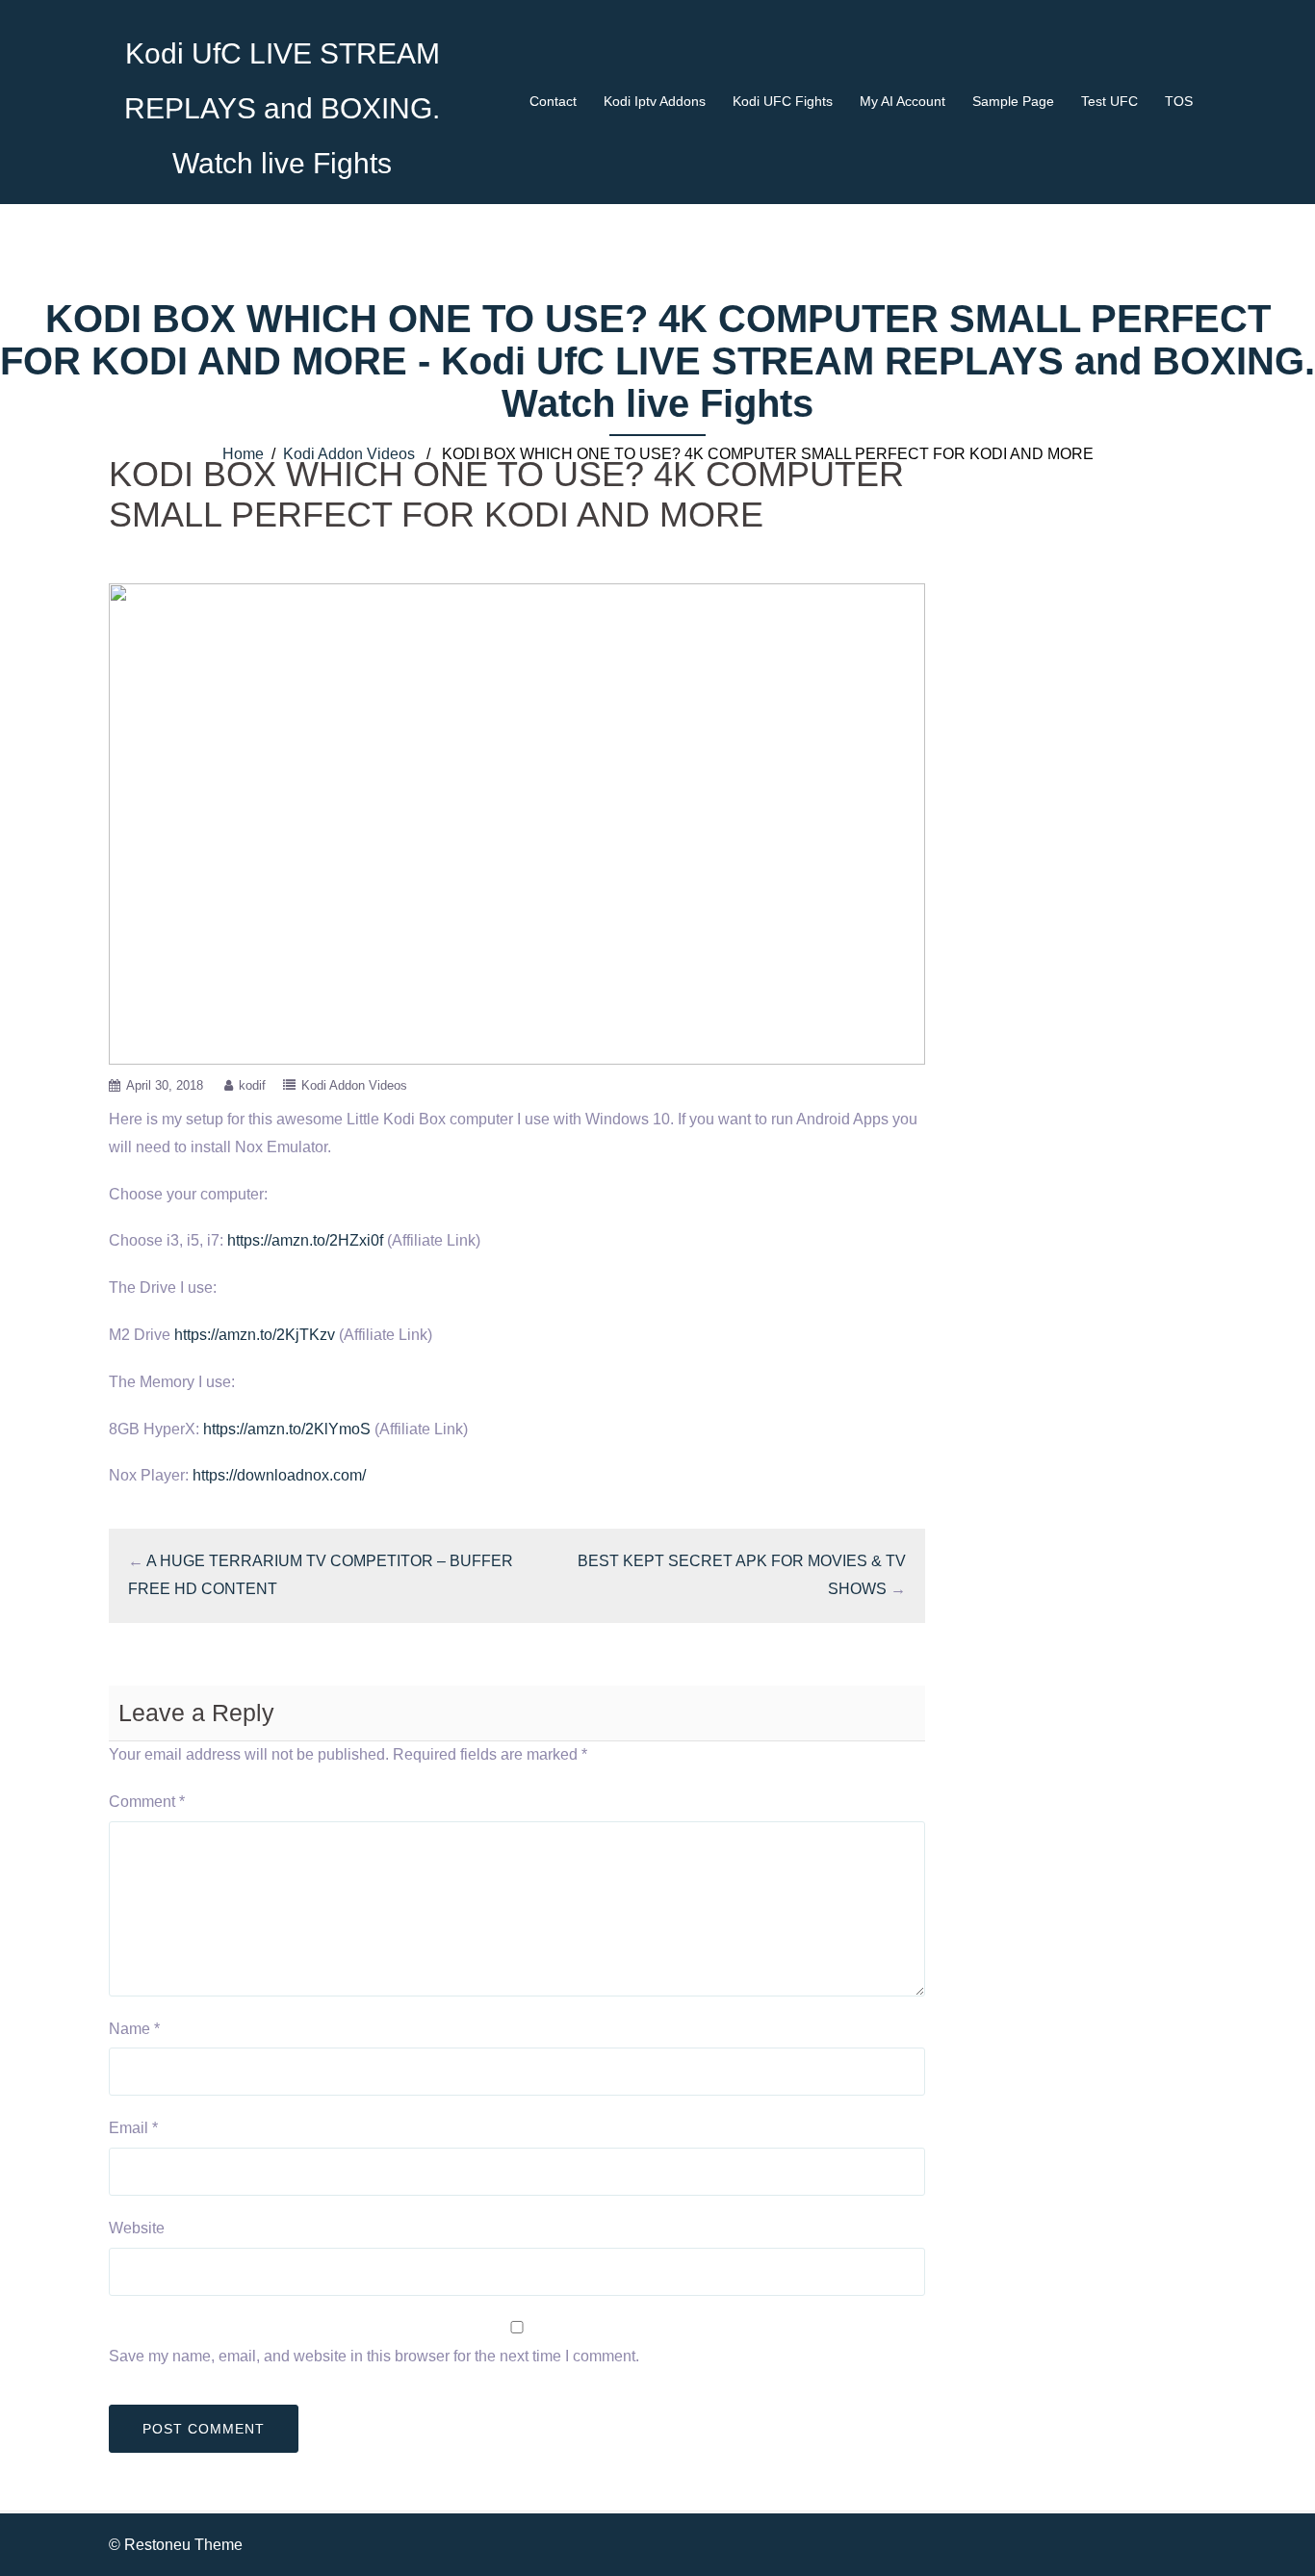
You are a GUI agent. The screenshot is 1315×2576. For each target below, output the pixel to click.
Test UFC (1109, 101)
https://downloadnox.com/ (279, 1475)
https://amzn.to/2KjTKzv (255, 1335)
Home (243, 454)
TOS (1179, 101)
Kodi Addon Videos (349, 454)
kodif (252, 1085)
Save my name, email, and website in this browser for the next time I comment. (374, 2356)
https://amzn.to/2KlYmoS (287, 1429)
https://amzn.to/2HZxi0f (305, 1240)
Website (137, 2228)
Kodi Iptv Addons (655, 101)
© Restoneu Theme (176, 2545)
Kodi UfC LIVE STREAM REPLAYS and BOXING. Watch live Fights (282, 108)
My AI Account (902, 101)
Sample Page (1013, 101)
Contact (553, 101)
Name (134, 2029)
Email (133, 2128)
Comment (147, 1802)
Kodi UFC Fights (783, 101)
